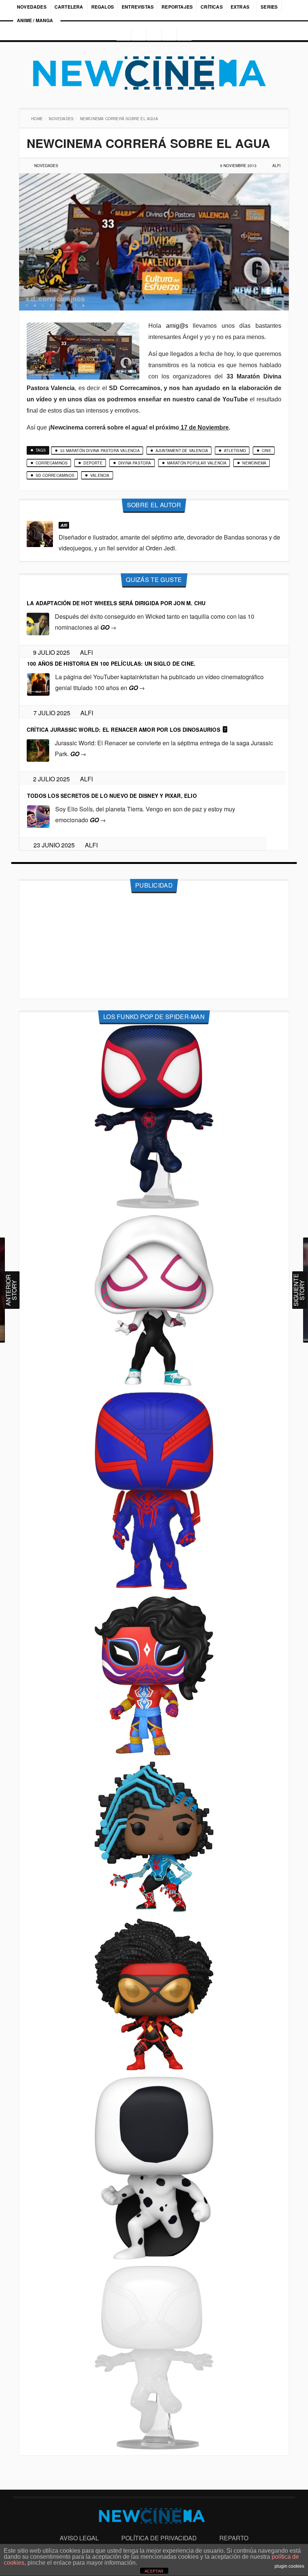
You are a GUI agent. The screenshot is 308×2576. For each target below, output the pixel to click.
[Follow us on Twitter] (154, 35)
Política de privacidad (159, 2538)
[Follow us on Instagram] (121, 35)
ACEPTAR (154, 2571)
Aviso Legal (79, 2538)
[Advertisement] (154, 946)
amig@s (177, 326)
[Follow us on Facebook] (138, 35)
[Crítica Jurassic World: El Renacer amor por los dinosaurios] (38, 750)
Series (270, 7)
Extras (240, 7)
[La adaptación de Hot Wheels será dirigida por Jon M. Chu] (38, 623)
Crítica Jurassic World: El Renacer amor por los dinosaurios (123, 730)
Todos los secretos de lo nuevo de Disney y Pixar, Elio (112, 796)
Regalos (103, 7)
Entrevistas (138, 7)
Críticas (212, 7)
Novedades (32, 7)
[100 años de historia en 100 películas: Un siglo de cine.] (38, 684)
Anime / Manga (35, 20)
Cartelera (69, 7)
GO (108, 627)
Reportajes (177, 7)
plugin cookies (289, 2566)
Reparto (234, 2538)
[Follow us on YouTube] (170, 35)
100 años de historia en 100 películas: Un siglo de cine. (111, 663)
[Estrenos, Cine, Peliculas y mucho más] (154, 73)
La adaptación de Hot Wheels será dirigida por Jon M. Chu (116, 603)
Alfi (276, 166)
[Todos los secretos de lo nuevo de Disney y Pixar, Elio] (38, 816)
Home (38, 119)
